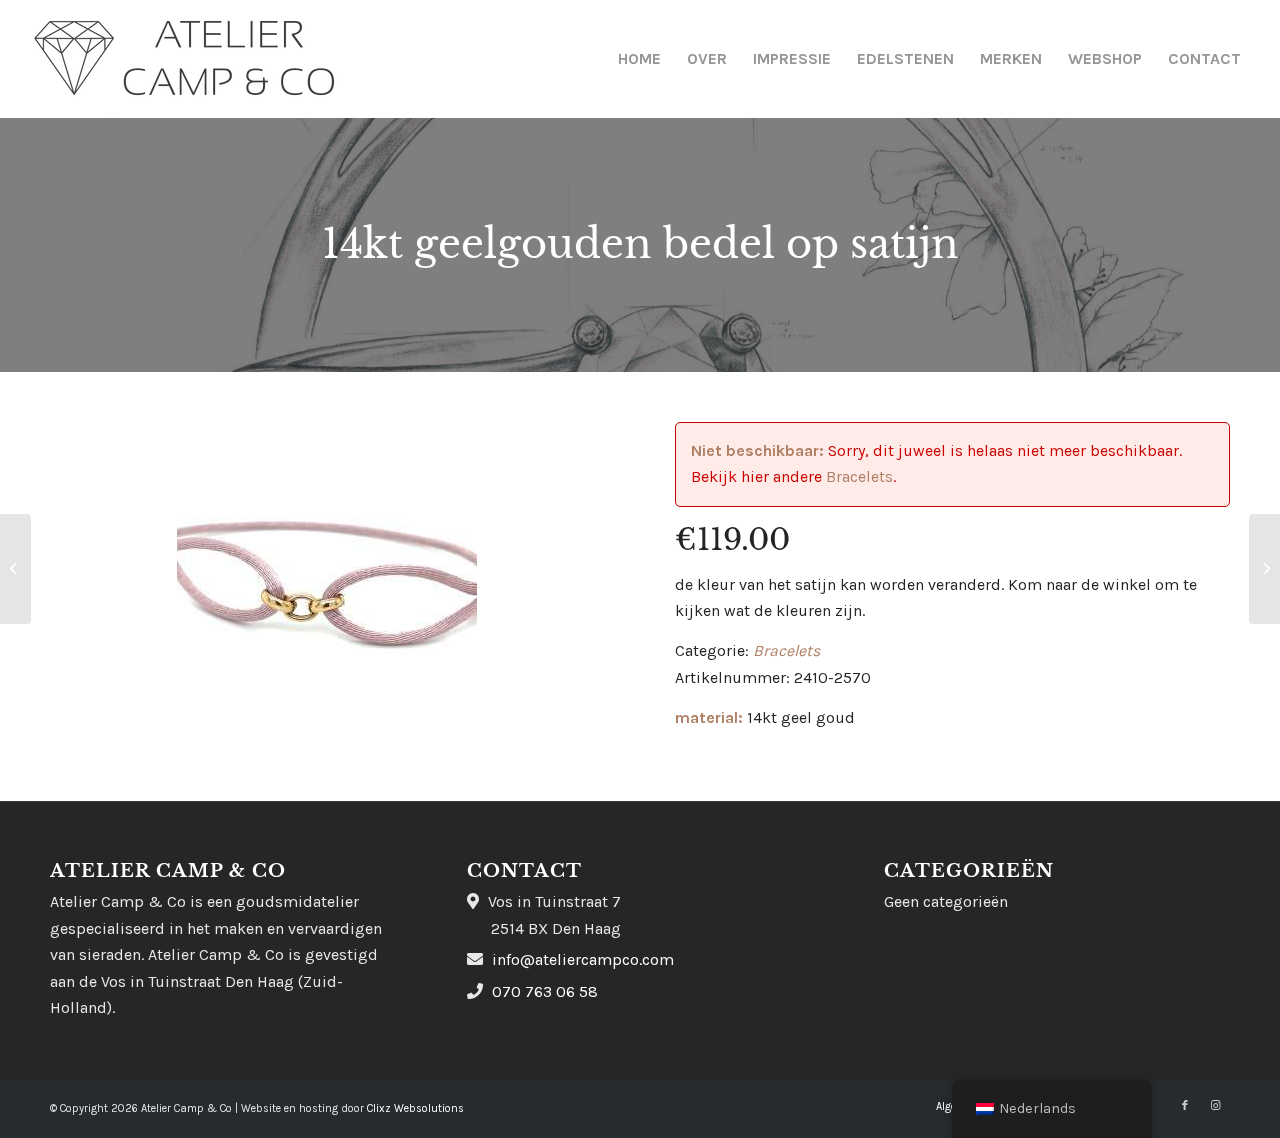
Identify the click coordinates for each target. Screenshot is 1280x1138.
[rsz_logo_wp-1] (184, 59)
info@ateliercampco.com (583, 959)
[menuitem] (639, 59)
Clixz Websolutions (415, 1108)
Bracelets (859, 476)
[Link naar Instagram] (1215, 1106)
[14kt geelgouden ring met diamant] (1264, 569)
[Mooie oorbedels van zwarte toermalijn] (15, 569)
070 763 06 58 (545, 991)
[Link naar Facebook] (1185, 1106)
